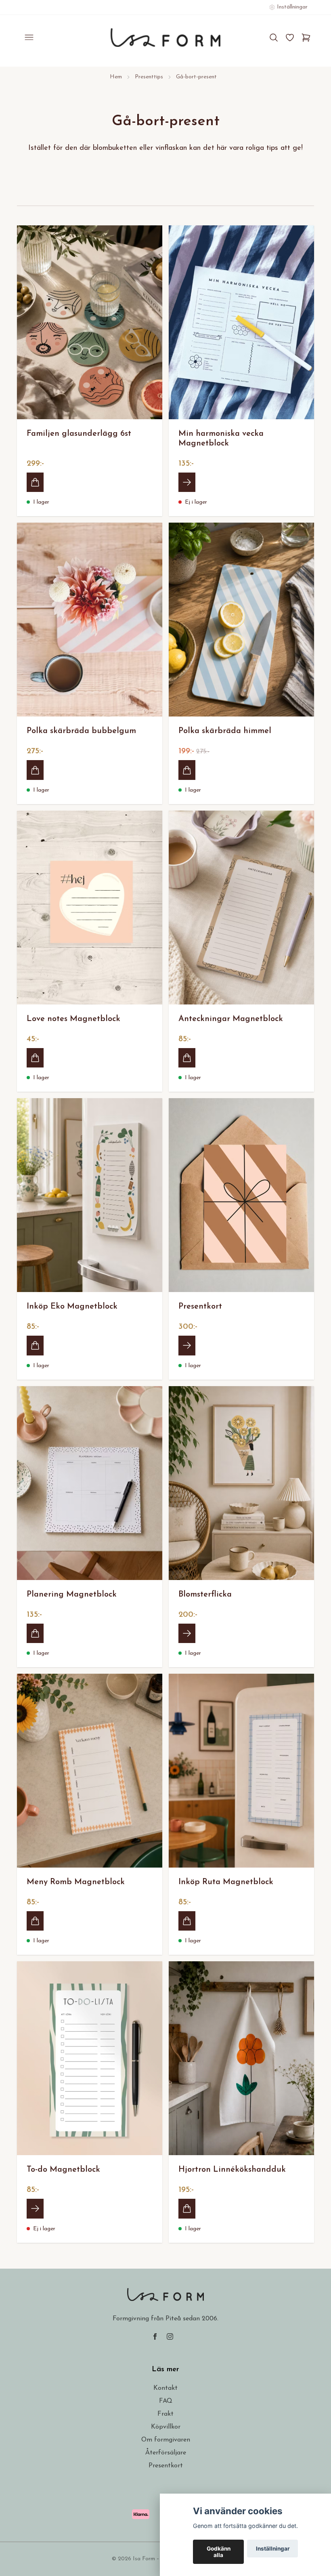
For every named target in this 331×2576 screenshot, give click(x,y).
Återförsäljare (166, 2453)
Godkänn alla (219, 2552)
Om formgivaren (166, 2440)
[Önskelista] (290, 38)
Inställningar (273, 2549)
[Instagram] (170, 2336)
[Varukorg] (306, 38)
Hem (116, 77)
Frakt (165, 2414)
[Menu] (29, 38)
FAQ (166, 2401)
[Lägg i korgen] (35, 482)
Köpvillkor (166, 2427)
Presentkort (166, 2466)
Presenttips (149, 77)
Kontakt (165, 2388)
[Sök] (274, 38)
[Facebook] (155, 2336)
